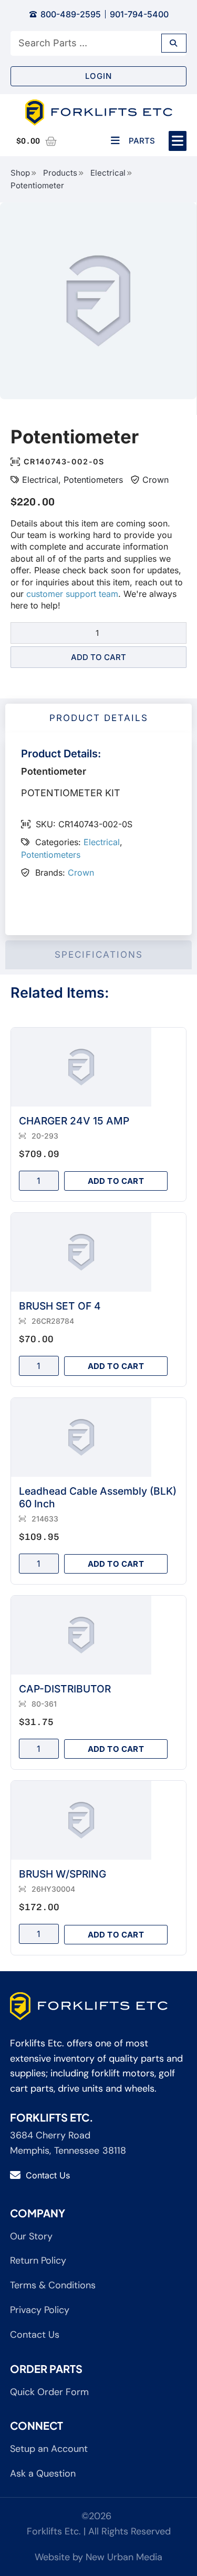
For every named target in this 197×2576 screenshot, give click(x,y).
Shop (20, 173)
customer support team (72, 594)
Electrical (108, 173)
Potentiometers (93, 480)
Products (60, 173)
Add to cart (98, 657)
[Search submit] (174, 43)
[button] (178, 141)
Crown (155, 480)
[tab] (98, 718)
